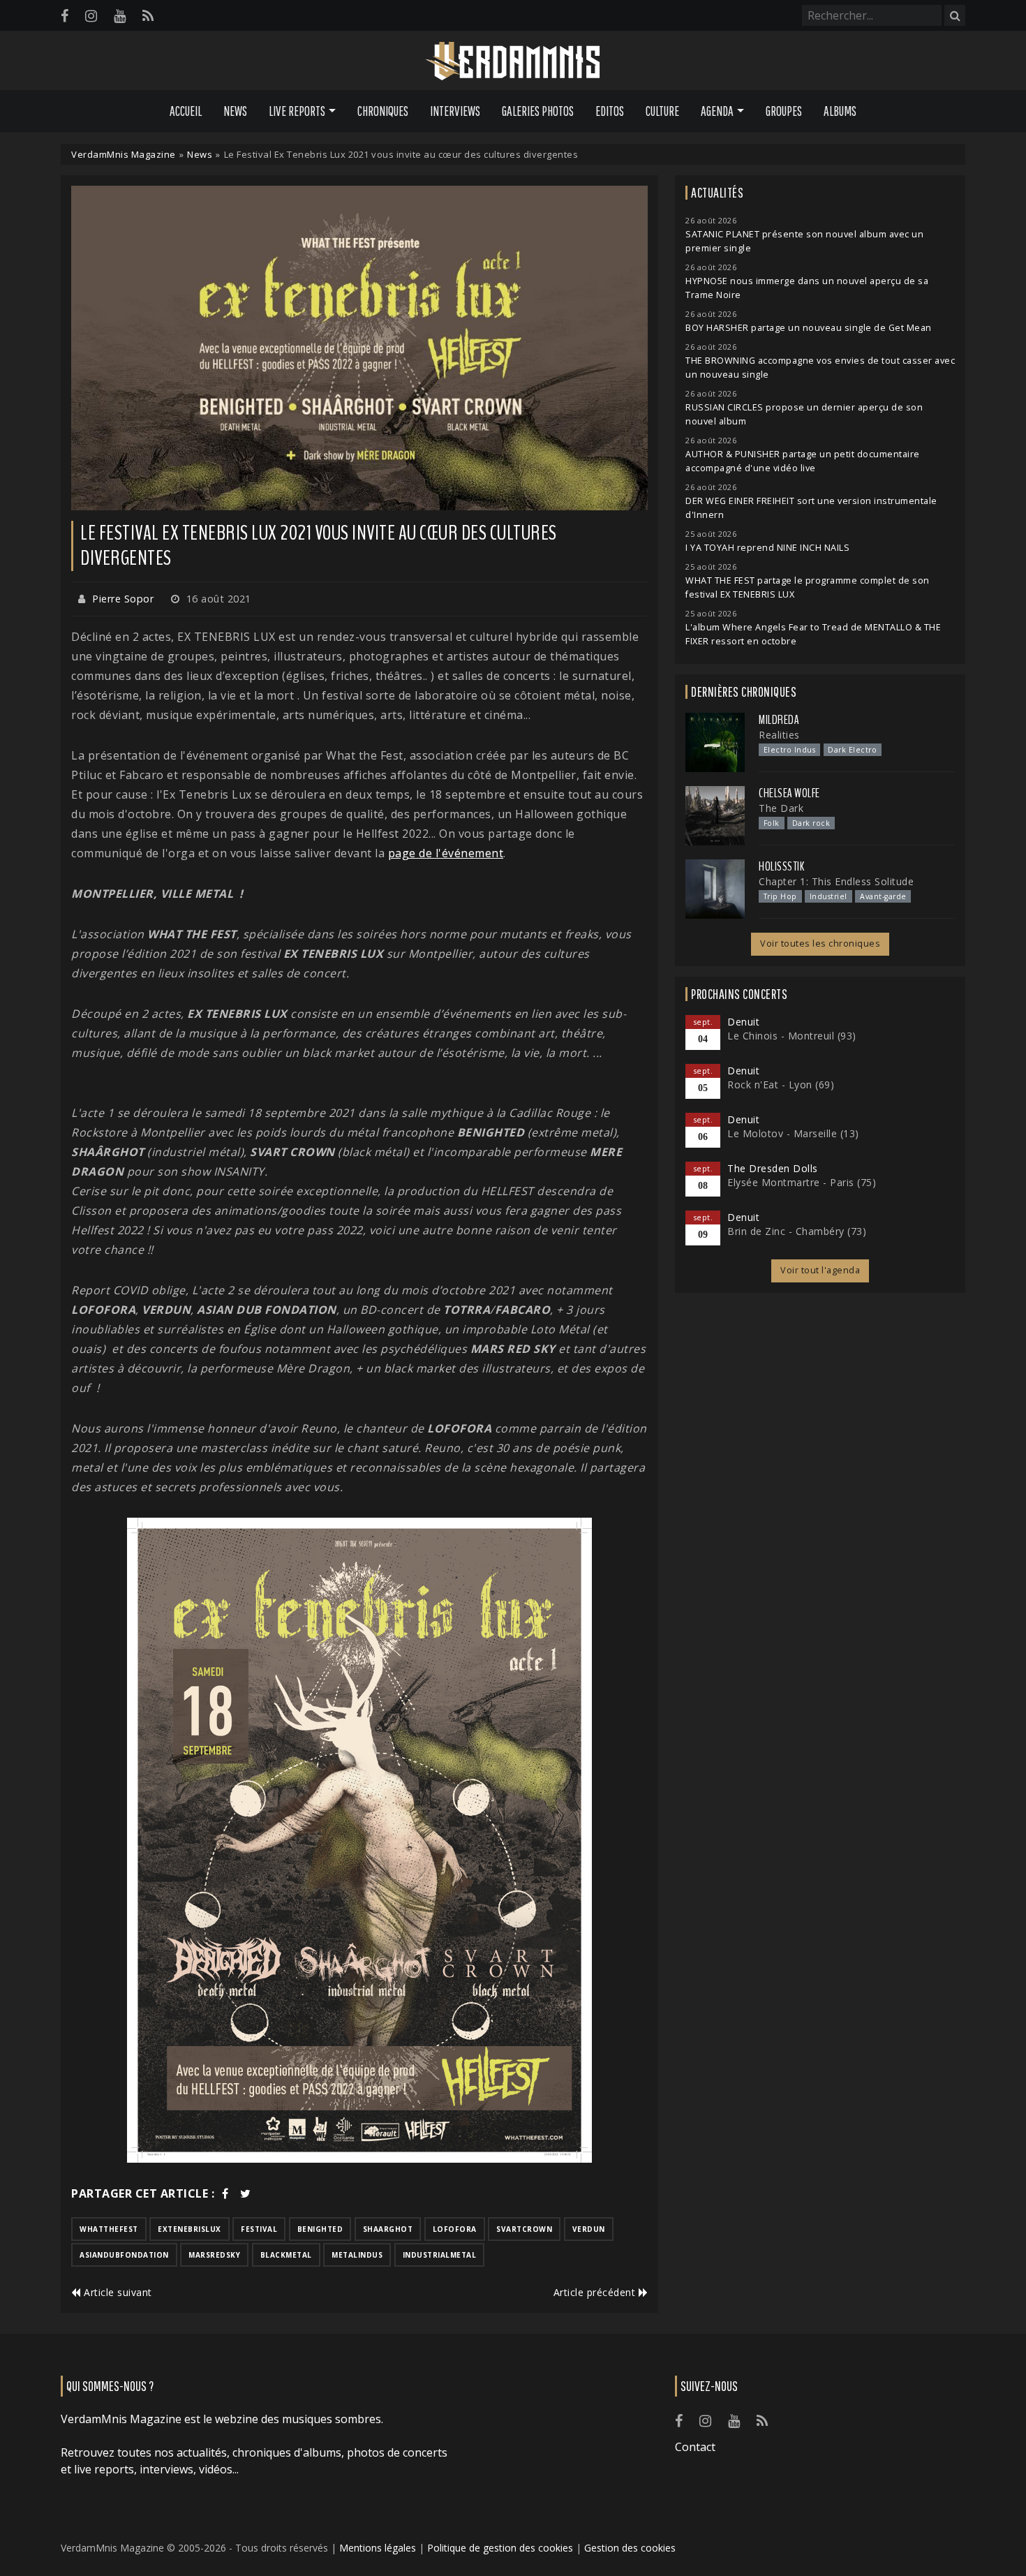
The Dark (781, 808)
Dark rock (811, 823)
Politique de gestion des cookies (500, 2548)
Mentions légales (378, 2548)
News (235, 111)
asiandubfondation (124, 2255)
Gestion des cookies (630, 2548)
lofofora (455, 2229)
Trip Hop (780, 896)
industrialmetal (440, 2255)
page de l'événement (446, 853)
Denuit (743, 1022)
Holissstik (781, 866)
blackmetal (286, 2255)
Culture (662, 111)
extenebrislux (189, 2229)
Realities (779, 735)
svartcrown (524, 2229)
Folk (772, 823)
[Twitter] (246, 2193)
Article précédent (596, 2292)
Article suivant (117, 2292)
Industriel (828, 896)
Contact (695, 2447)
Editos (610, 111)
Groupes (784, 111)
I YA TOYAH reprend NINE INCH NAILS (767, 548)
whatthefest (109, 2229)
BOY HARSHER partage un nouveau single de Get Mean (809, 328)
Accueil (186, 111)
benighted (320, 2229)
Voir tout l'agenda (820, 1270)
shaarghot (388, 2229)
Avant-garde (883, 896)
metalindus (357, 2255)
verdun (589, 2229)
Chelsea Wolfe (789, 793)
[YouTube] (120, 16)
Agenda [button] (717, 111)
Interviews (455, 111)
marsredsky (214, 2255)
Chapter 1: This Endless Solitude (836, 881)
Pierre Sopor (123, 599)
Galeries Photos (538, 111)
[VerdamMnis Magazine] (513, 61)
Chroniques (383, 111)
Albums (840, 111)
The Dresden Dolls (773, 1168)
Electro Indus (790, 750)
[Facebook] (65, 16)
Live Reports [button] (297, 111)
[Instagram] (91, 16)
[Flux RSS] (148, 16)
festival (259, 2229)
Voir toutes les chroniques (820, 943)
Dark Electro (852, 750)
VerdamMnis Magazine (124, 154)
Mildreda (779, 720)
